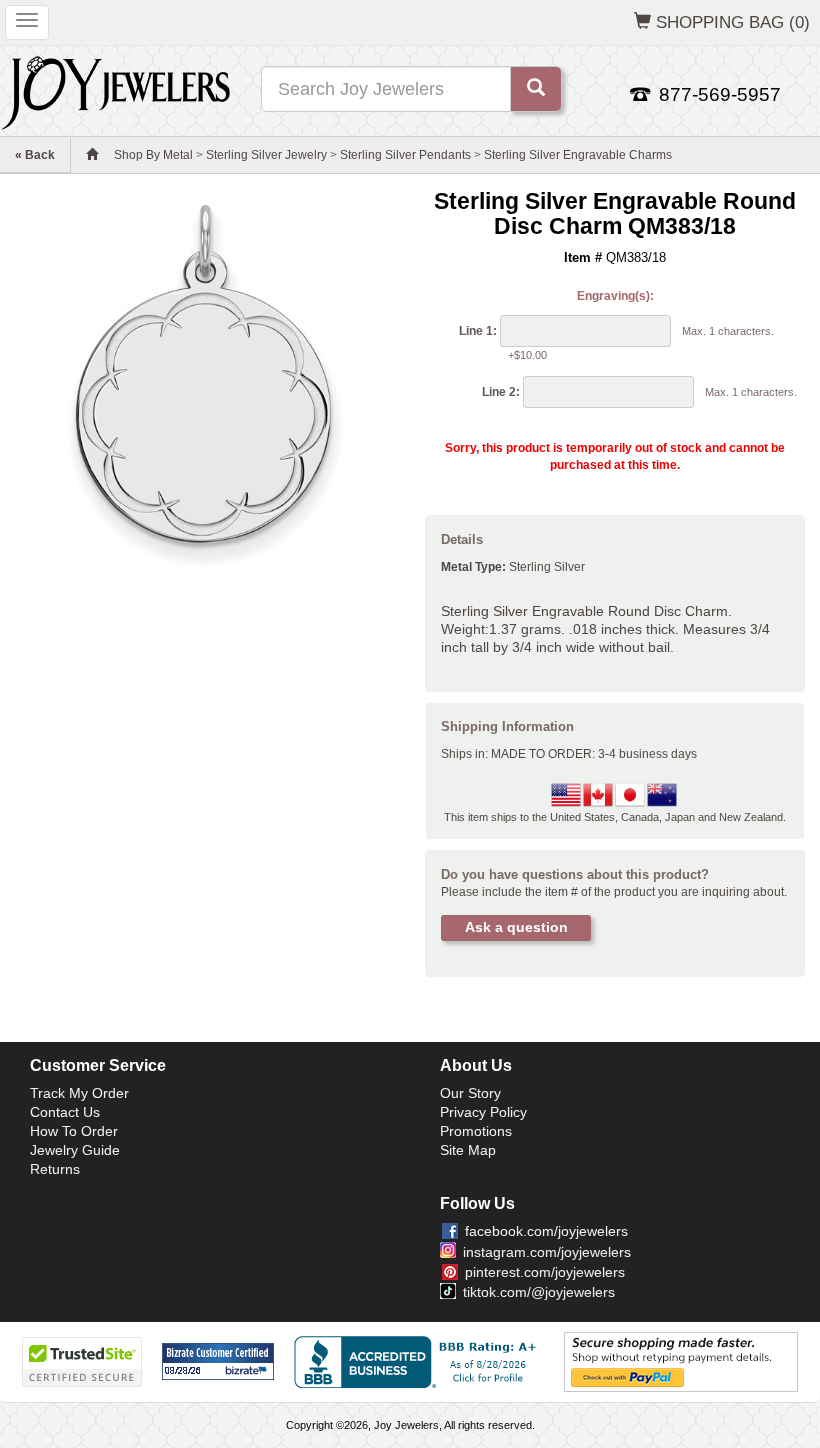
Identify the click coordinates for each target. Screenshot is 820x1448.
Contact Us (65, 1112)
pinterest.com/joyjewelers (545, 1272)
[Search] (536, 89)
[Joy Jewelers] (115, 90)
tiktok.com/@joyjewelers (539, 1292)
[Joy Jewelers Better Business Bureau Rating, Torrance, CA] (419, 1362)
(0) (733, 22)
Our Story (470, 1093)
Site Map (468, 1150)
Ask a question (516, 927)
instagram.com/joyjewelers (547, 1252)
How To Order (74, 1131)
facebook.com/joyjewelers (546, 1231)
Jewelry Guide (75, 1150)
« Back (35, 155)
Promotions (476, 1131)
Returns (55, 1169)
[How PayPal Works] (681, 1361)
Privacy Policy (483, 1112)
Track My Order (79, 1093)
